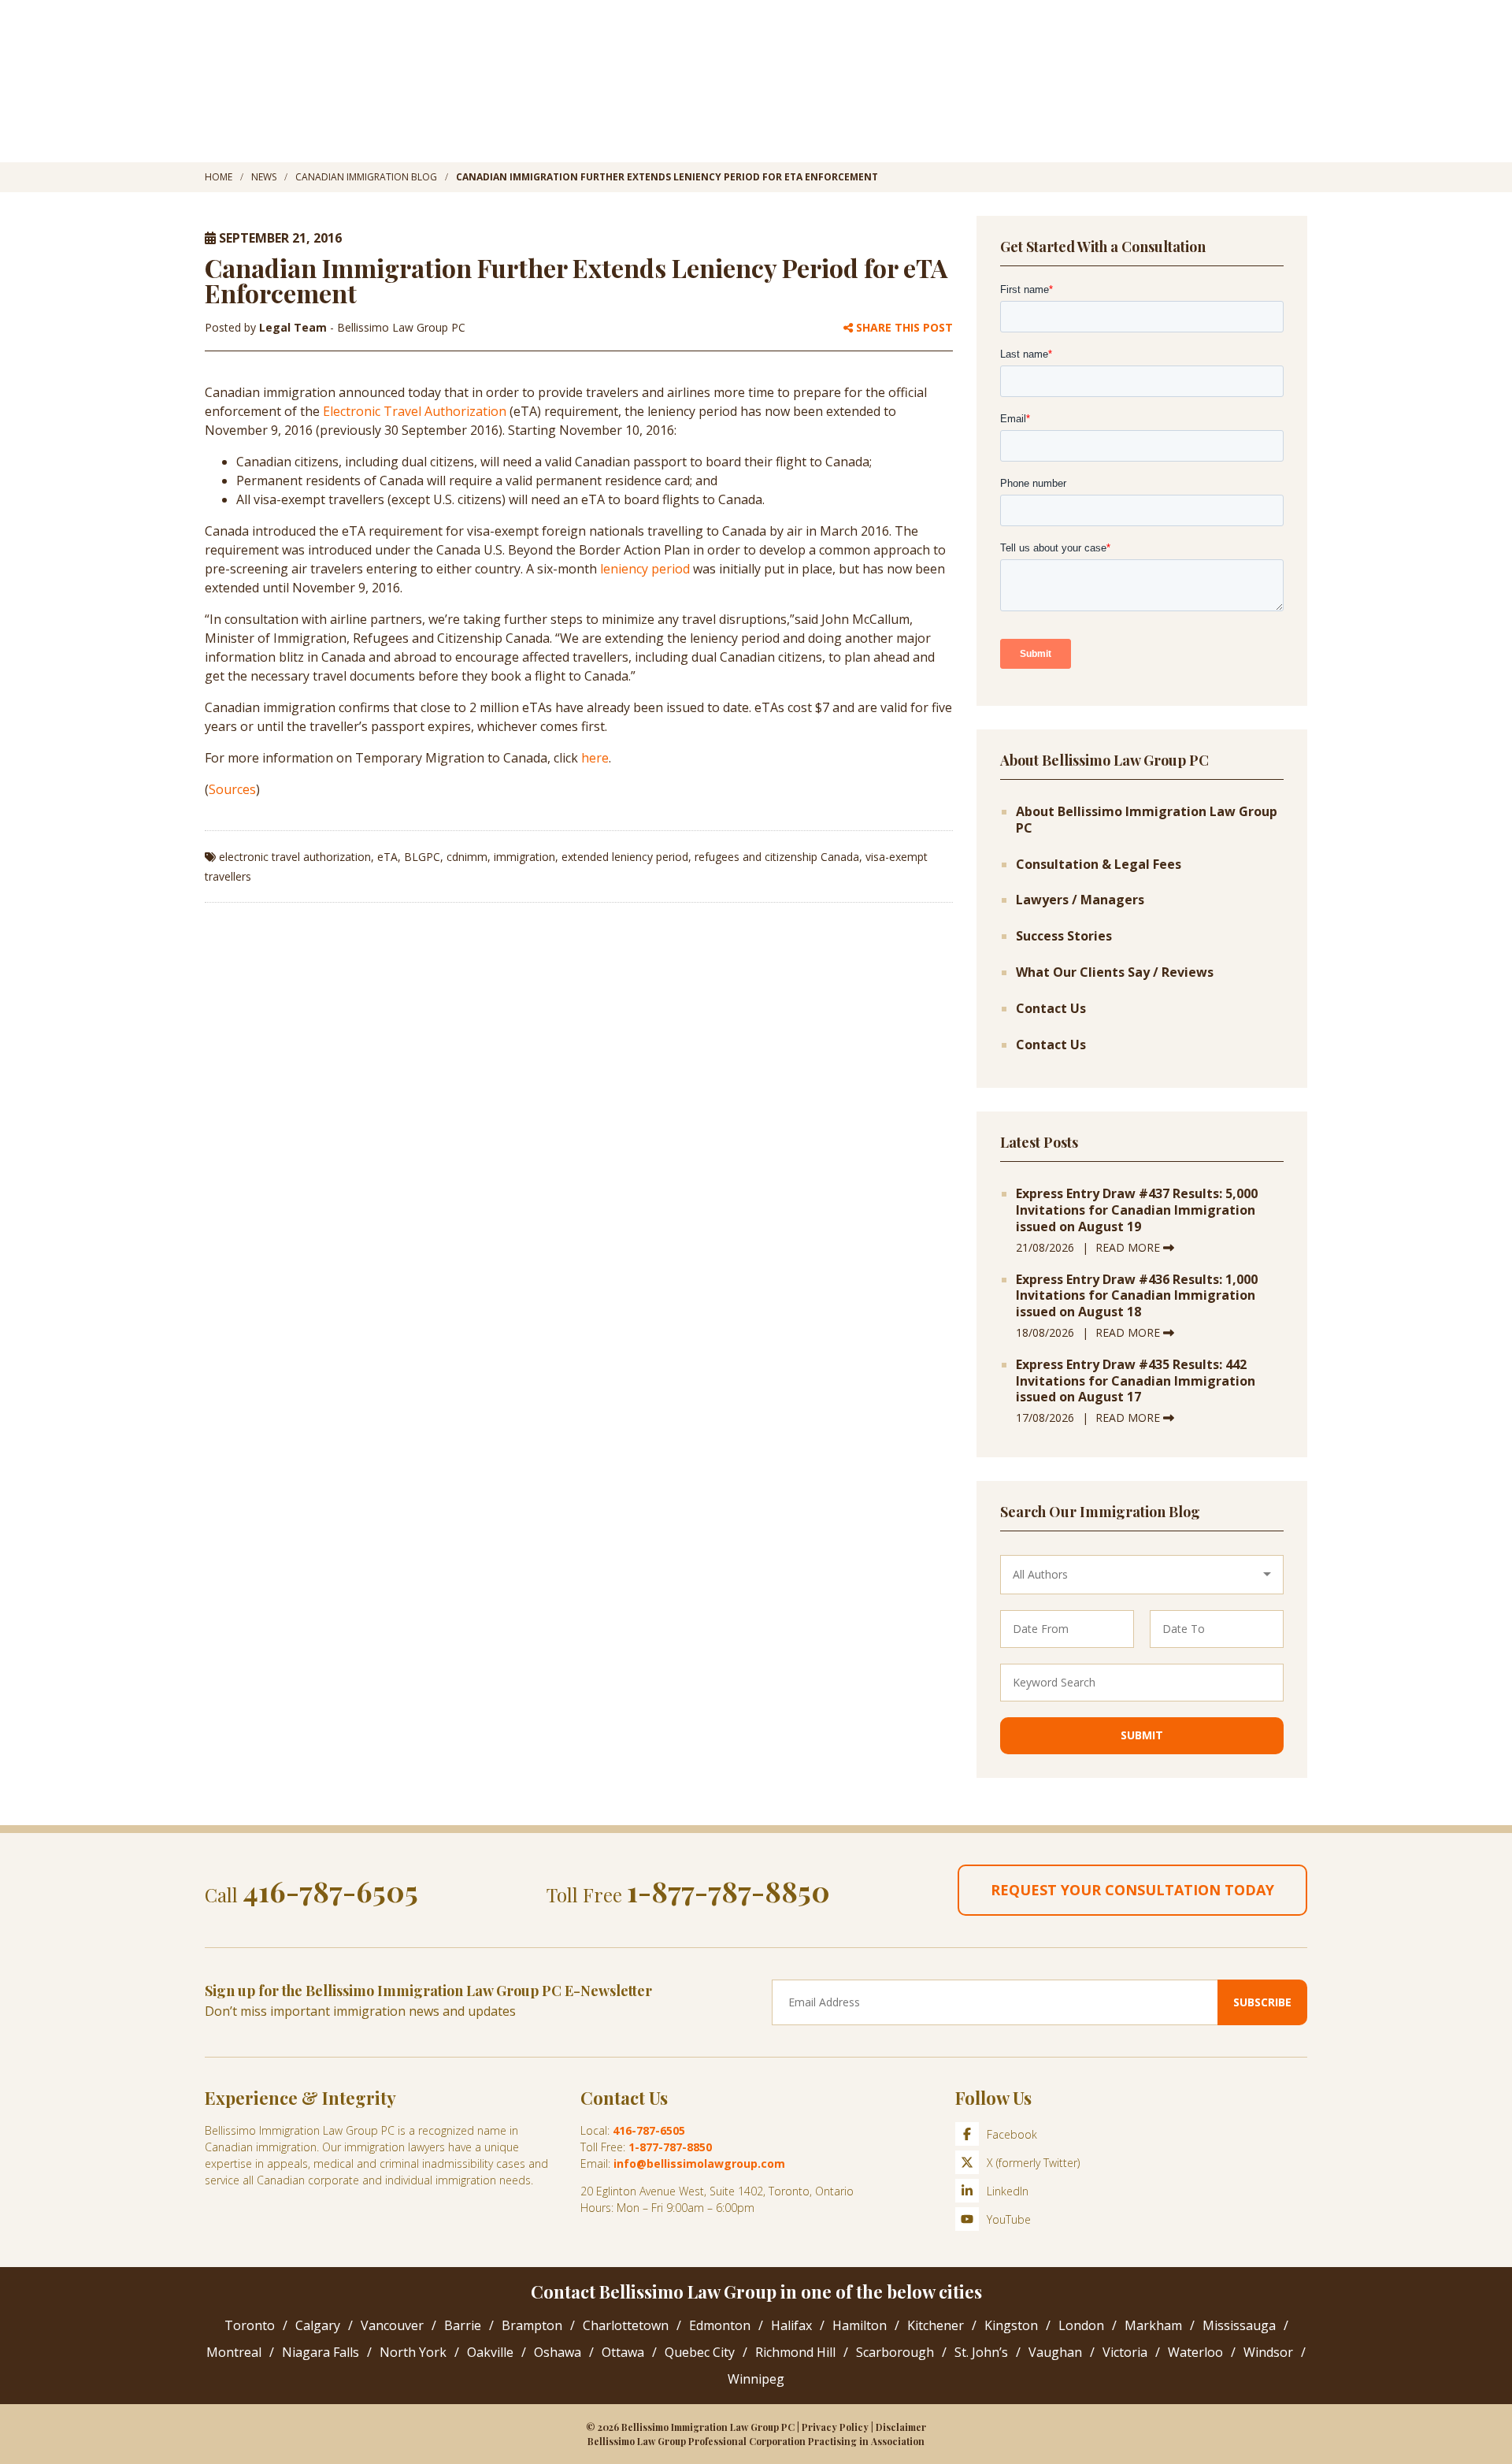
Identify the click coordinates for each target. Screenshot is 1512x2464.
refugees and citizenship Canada (777, 857)
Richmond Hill (795, 2352)
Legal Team (295, 327)
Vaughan (1055, 2352)
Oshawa (558, 2352)
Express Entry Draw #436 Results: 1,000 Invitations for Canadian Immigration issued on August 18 (1137, 1296)
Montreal (234, 2352)
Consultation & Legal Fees (1099, 865)
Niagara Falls (321, 2352)
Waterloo (1195, 2352)
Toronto (250, 2325)
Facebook (1012, 2134)
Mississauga (1239, 2325)
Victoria (1125, 2352)
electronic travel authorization (295, 857)
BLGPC (422, 857)
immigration (524, 857)
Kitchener (936, 2325)
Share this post (903, 328)
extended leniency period (625, 857)
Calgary (318, 2325)
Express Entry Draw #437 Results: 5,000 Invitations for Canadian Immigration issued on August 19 (1137, 1210)
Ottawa (623, 2352)
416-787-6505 (330, 1891)
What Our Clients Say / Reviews (1115, 972)
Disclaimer (901, 2427)
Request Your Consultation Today (1132, 1890)
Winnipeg (756, 2379)
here (595, 758)
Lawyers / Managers (1080, 900)
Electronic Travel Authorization (415, 411)
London (1081, 2325)
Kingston (1011, 2325)
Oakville (490, 2352)
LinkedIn (1008, 2191)
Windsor (1268, 2352)
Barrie (463, 2325)
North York (413, 2352)
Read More (1129, 1247)
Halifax (791, 2325)
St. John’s (981, 2352)
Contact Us (1051, 1009)
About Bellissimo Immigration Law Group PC (1147, 820)
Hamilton (860, 2325)
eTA (387, 857)
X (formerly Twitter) (1033, 2163)
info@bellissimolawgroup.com (699, 2163)
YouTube (1009, 2219)
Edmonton (720, 2325)
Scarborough (895, 2352)
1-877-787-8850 (728, 1891)
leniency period (645, 569)
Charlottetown (626, 2325)
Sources (232, 789)
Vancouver (392, 2325)
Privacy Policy (835, 2427)
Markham (1153, 2325)
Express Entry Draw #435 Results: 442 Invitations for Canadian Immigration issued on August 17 (1136, 1381)
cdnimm (467, 857)
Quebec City (700, 2352)
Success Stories (1064, 936)
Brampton (532, 2325)
